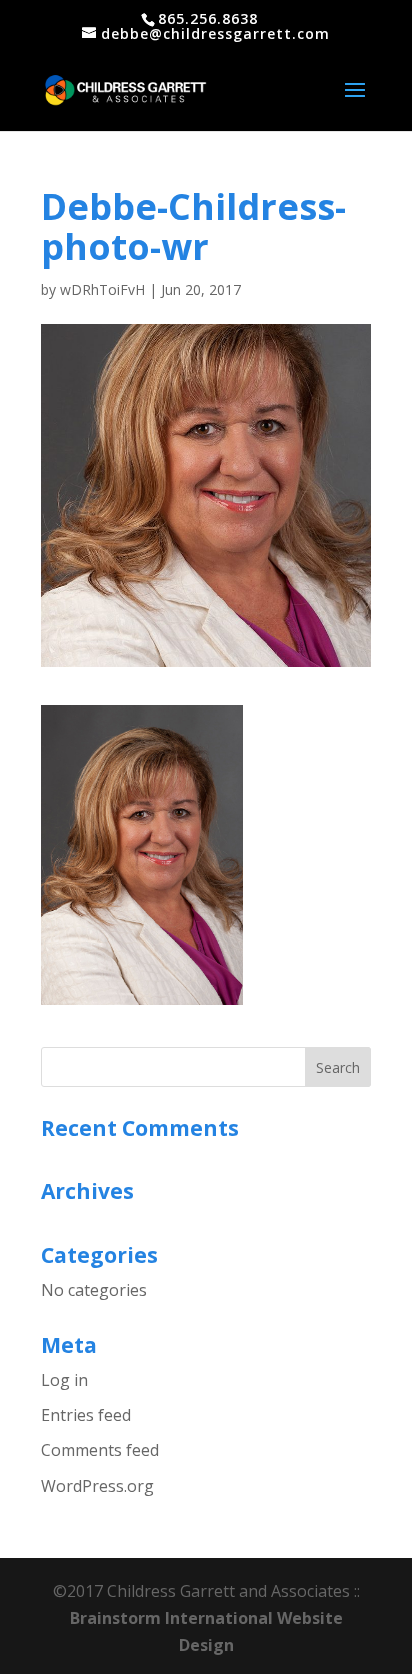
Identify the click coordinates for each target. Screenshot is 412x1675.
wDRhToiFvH (102, 289)
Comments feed (100, 1450)
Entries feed (86, 1415)
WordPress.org (97, 1486)
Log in (64, 1380)
